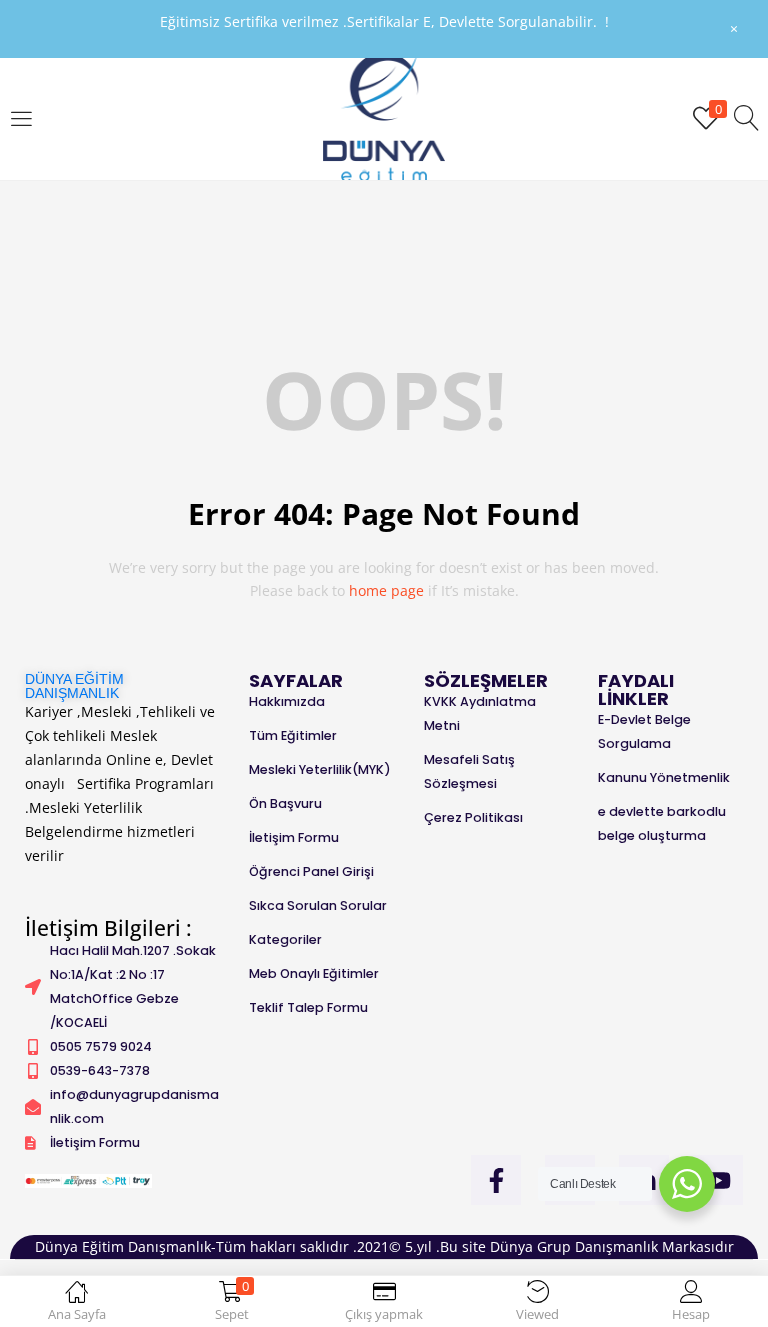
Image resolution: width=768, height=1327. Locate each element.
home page (386, 590)
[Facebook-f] (496, 1180)
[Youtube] (718, 1180)
